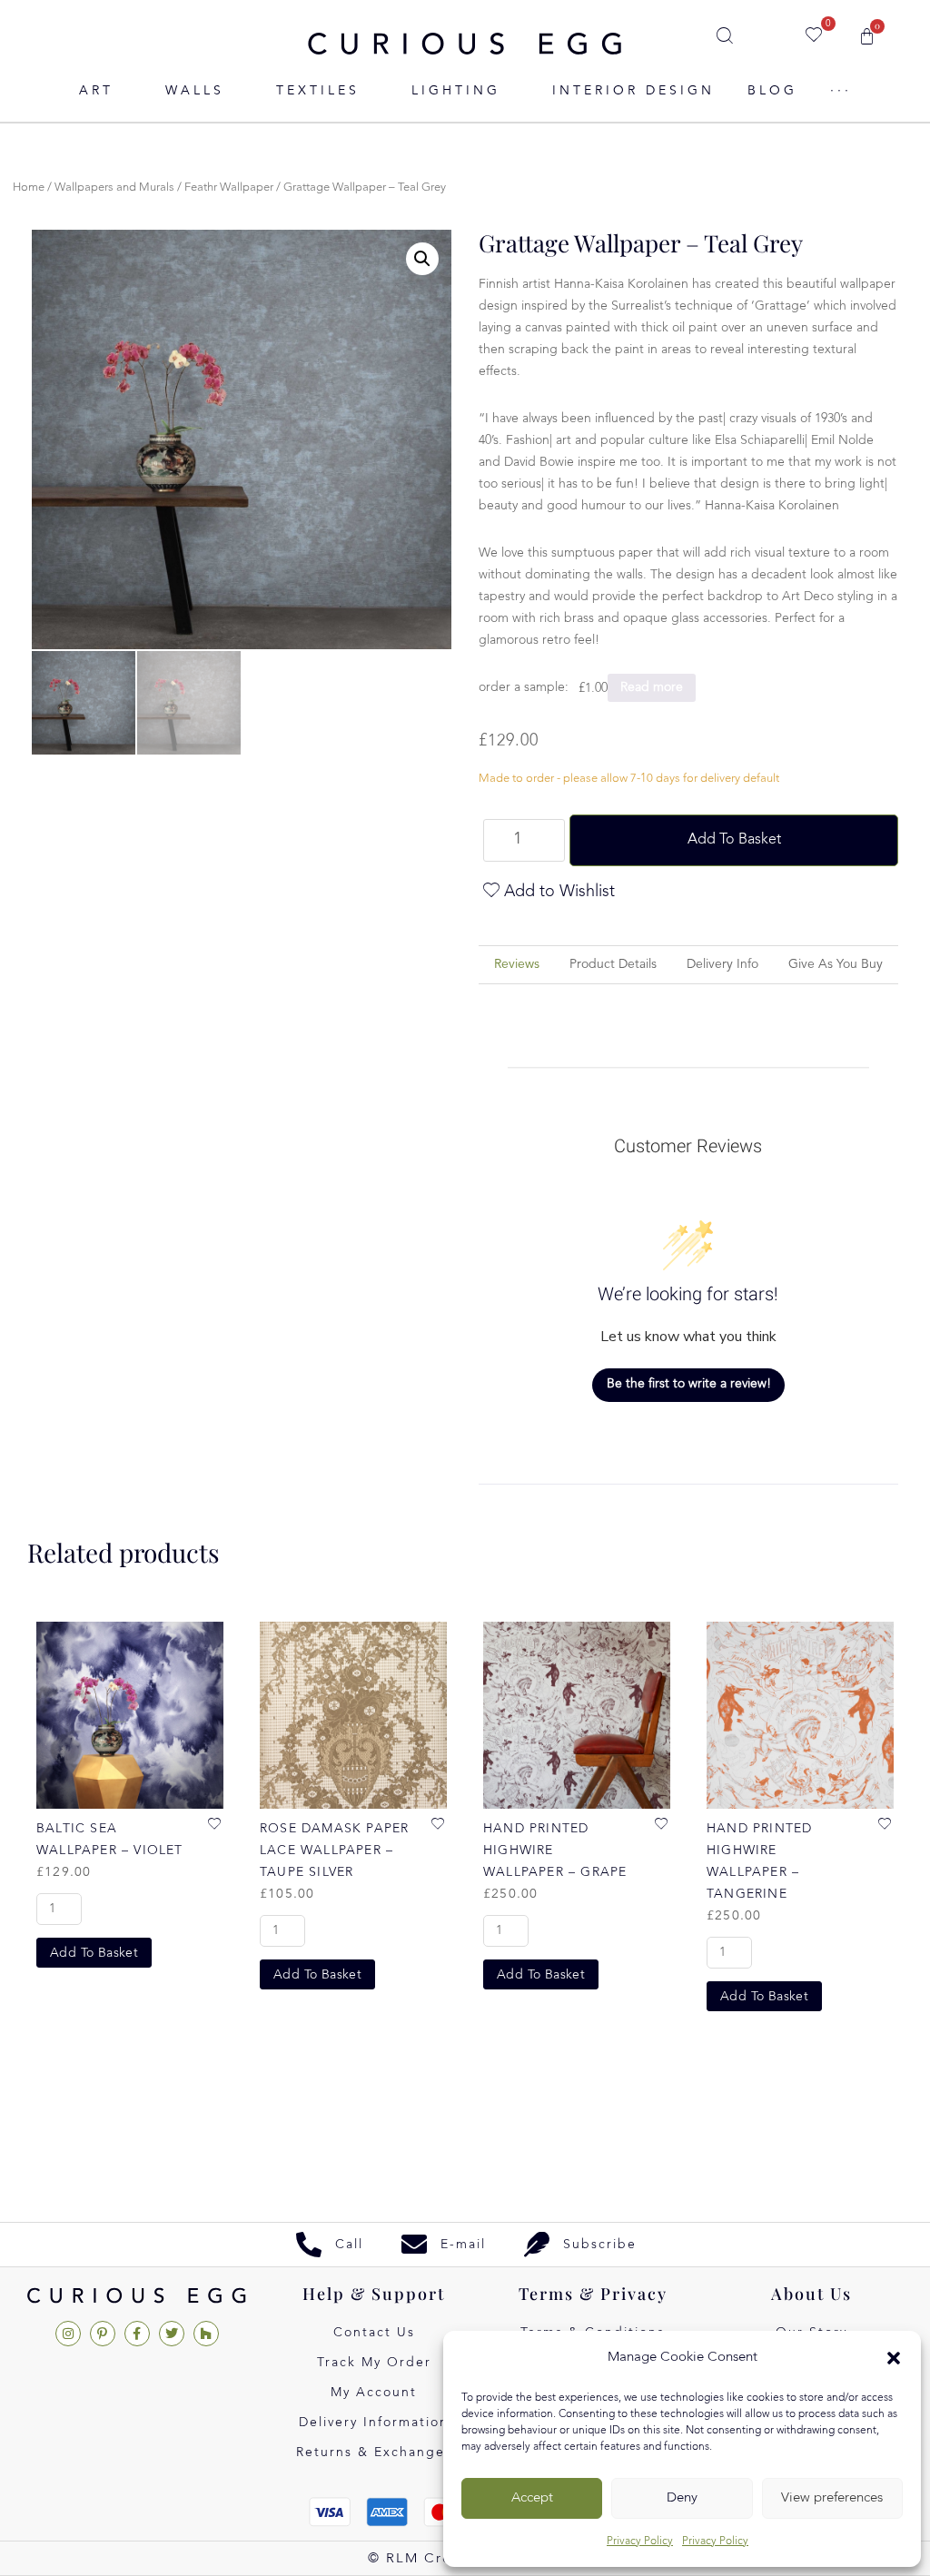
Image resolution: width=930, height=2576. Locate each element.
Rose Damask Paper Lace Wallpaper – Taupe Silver (334, 1851)
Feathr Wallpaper (229, 188)
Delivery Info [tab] (722, 964)
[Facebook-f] (137, 2334)
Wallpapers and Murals (114, 188)
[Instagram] (68, 2334)
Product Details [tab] (613, 964)
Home (29, 188)
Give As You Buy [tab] (836, 964)
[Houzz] (206, 2334)
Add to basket (734, 840)
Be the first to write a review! (689, 1384)
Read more (652, 687)
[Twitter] (172, 2334)
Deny (682, 2498)
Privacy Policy (640, 2541)
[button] (894, 2358)
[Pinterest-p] (103, 2334)
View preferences (832, 2498)
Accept (532, 2498)
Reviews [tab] (517, 964)
